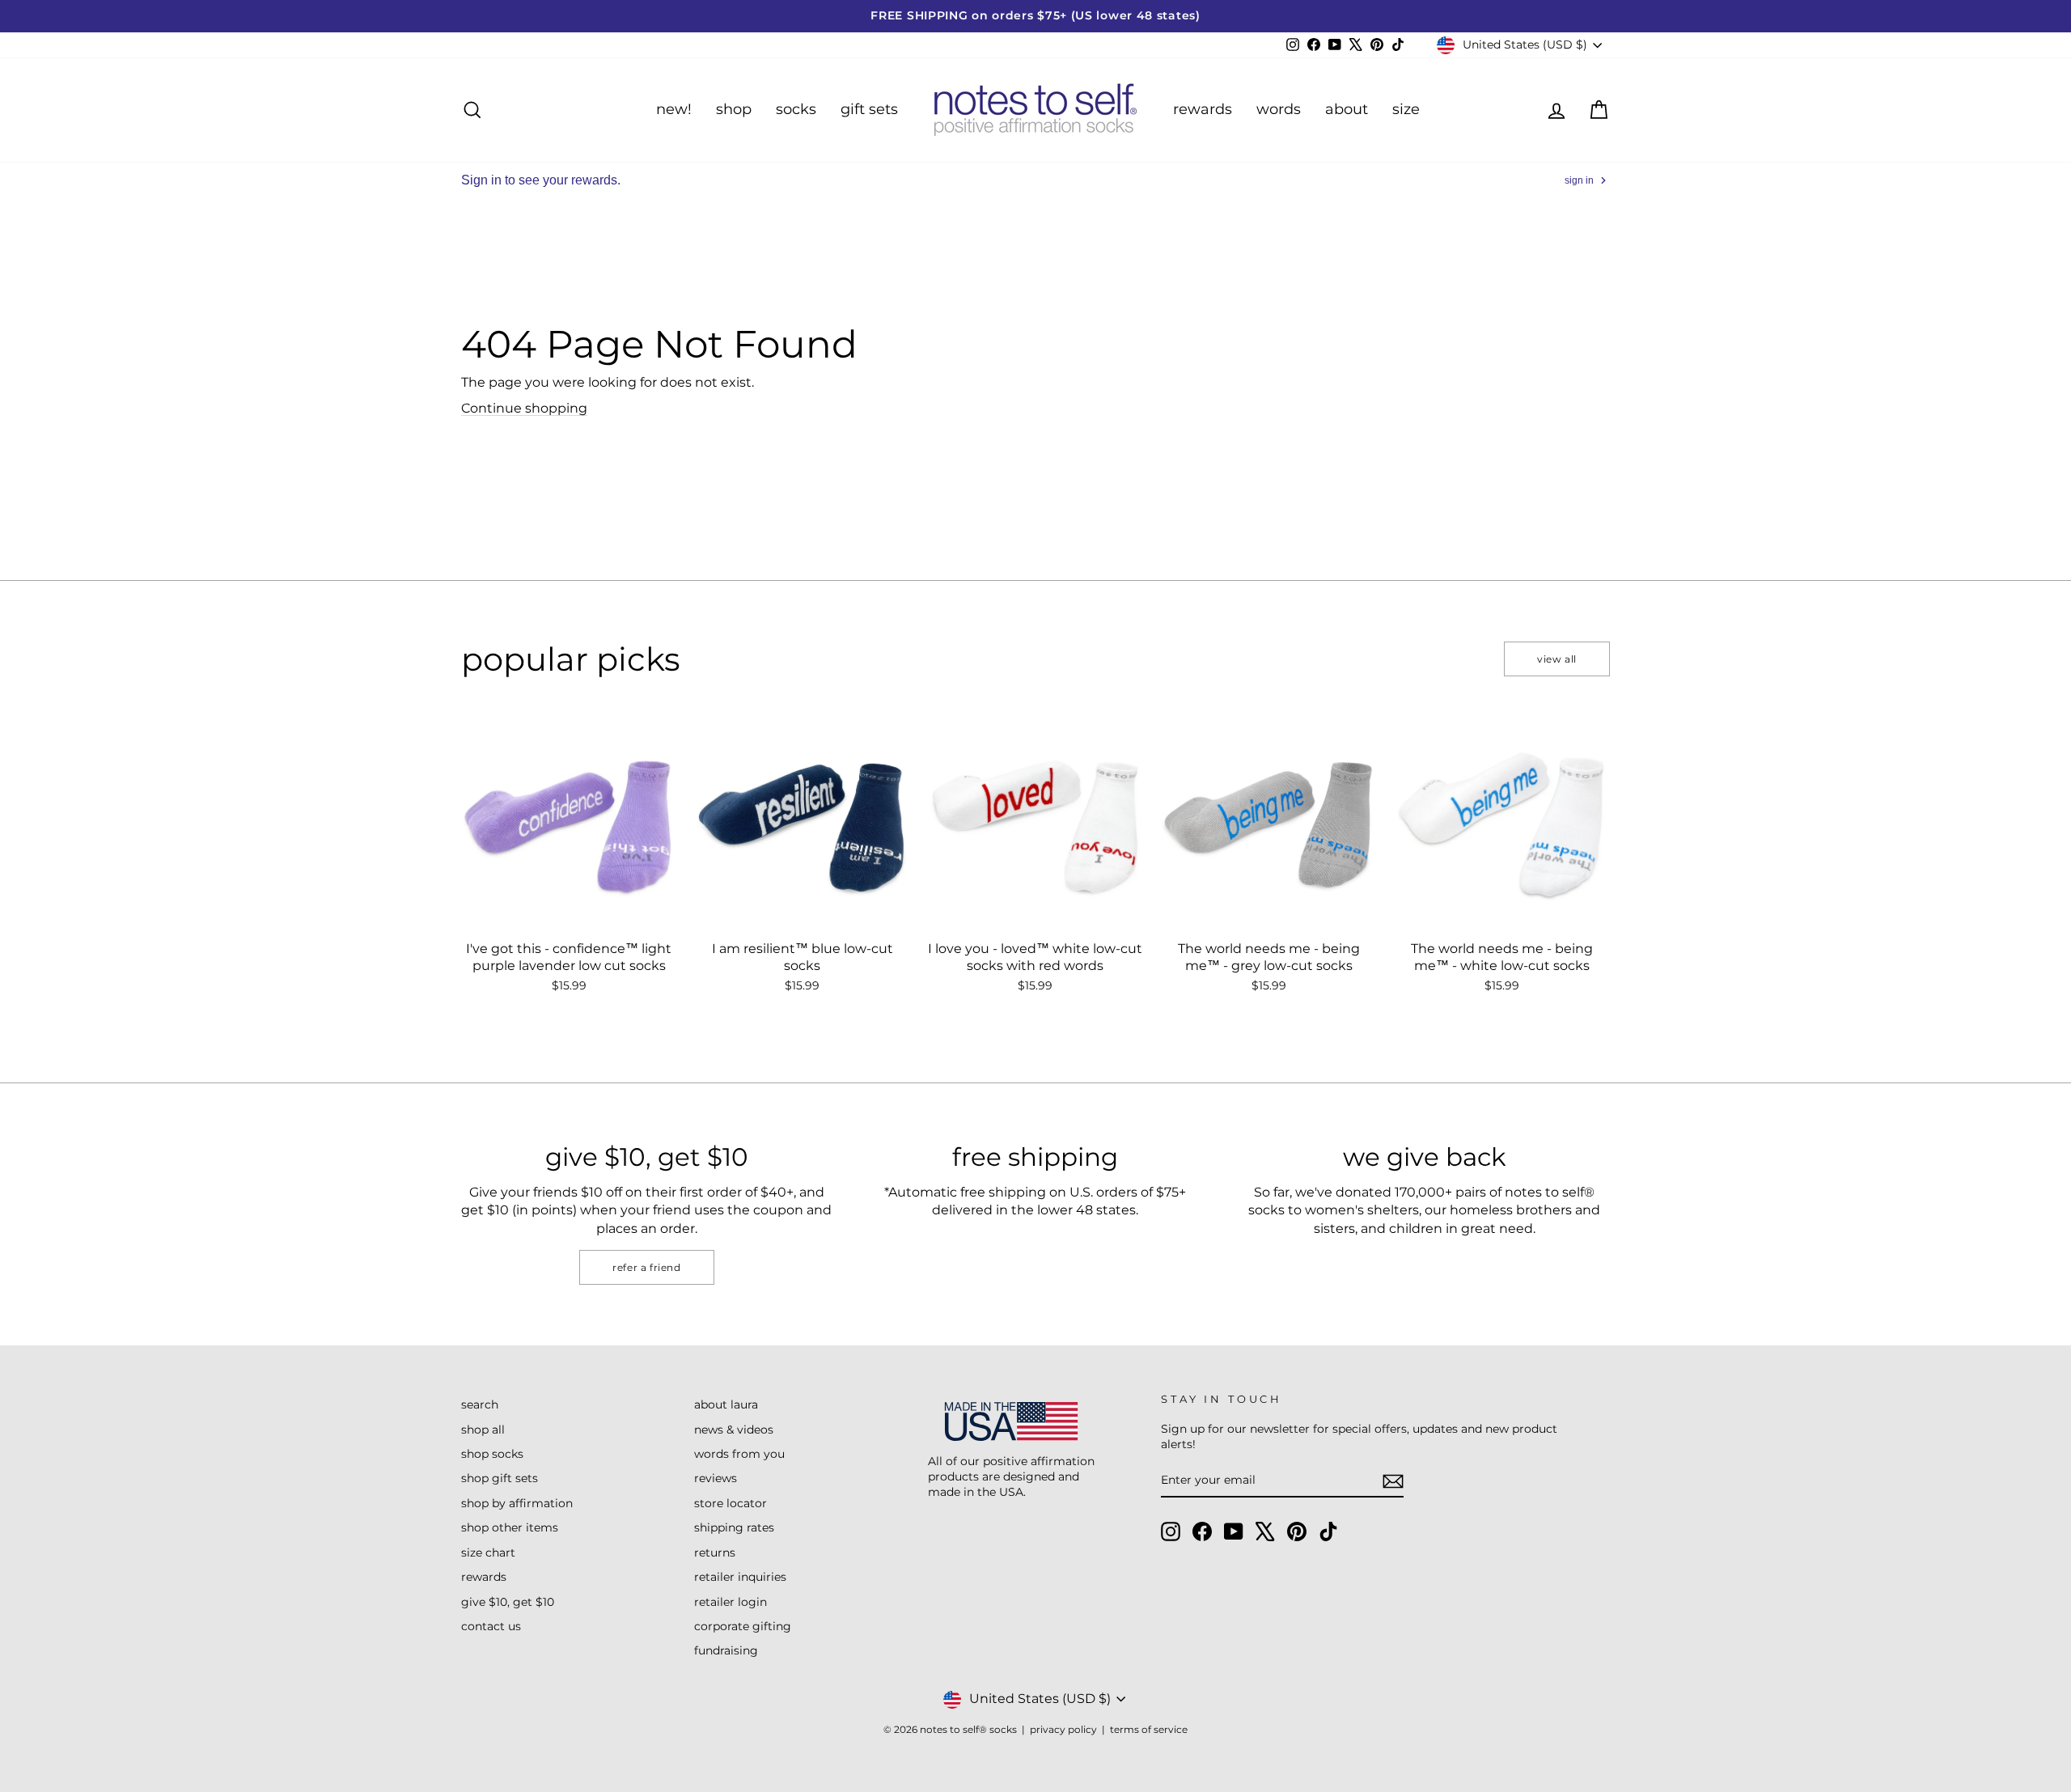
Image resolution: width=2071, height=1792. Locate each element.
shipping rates (734, 1527)
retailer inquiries (740, 1577)
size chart (488, 1553)
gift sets (869, 109)
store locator (731, 1503)
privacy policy (1063, 1729)
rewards (1203, 109)
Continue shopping (524, 408)
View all (1557, 659)
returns (715, 1553)
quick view (569, 914)
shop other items (510, 1527)
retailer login (731, 1602)
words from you (739, 1454)
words (1279, 109)
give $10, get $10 (508, 1602)
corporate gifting (743, 1626)
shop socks (492, 1454)
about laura (726, 1404)
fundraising (726, 1650)
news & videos (734, 1430)
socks (796, 109)
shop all (483, 1430)
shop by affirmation (517, 1503)
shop (734, 109)
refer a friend (646, 1267)
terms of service (1149, 1729)
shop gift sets (500, 1478)
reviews (716, 1478)
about (1347, 109)
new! (674, 109)
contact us (491, 1626)
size (1406, 109)
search (480, 1404)
